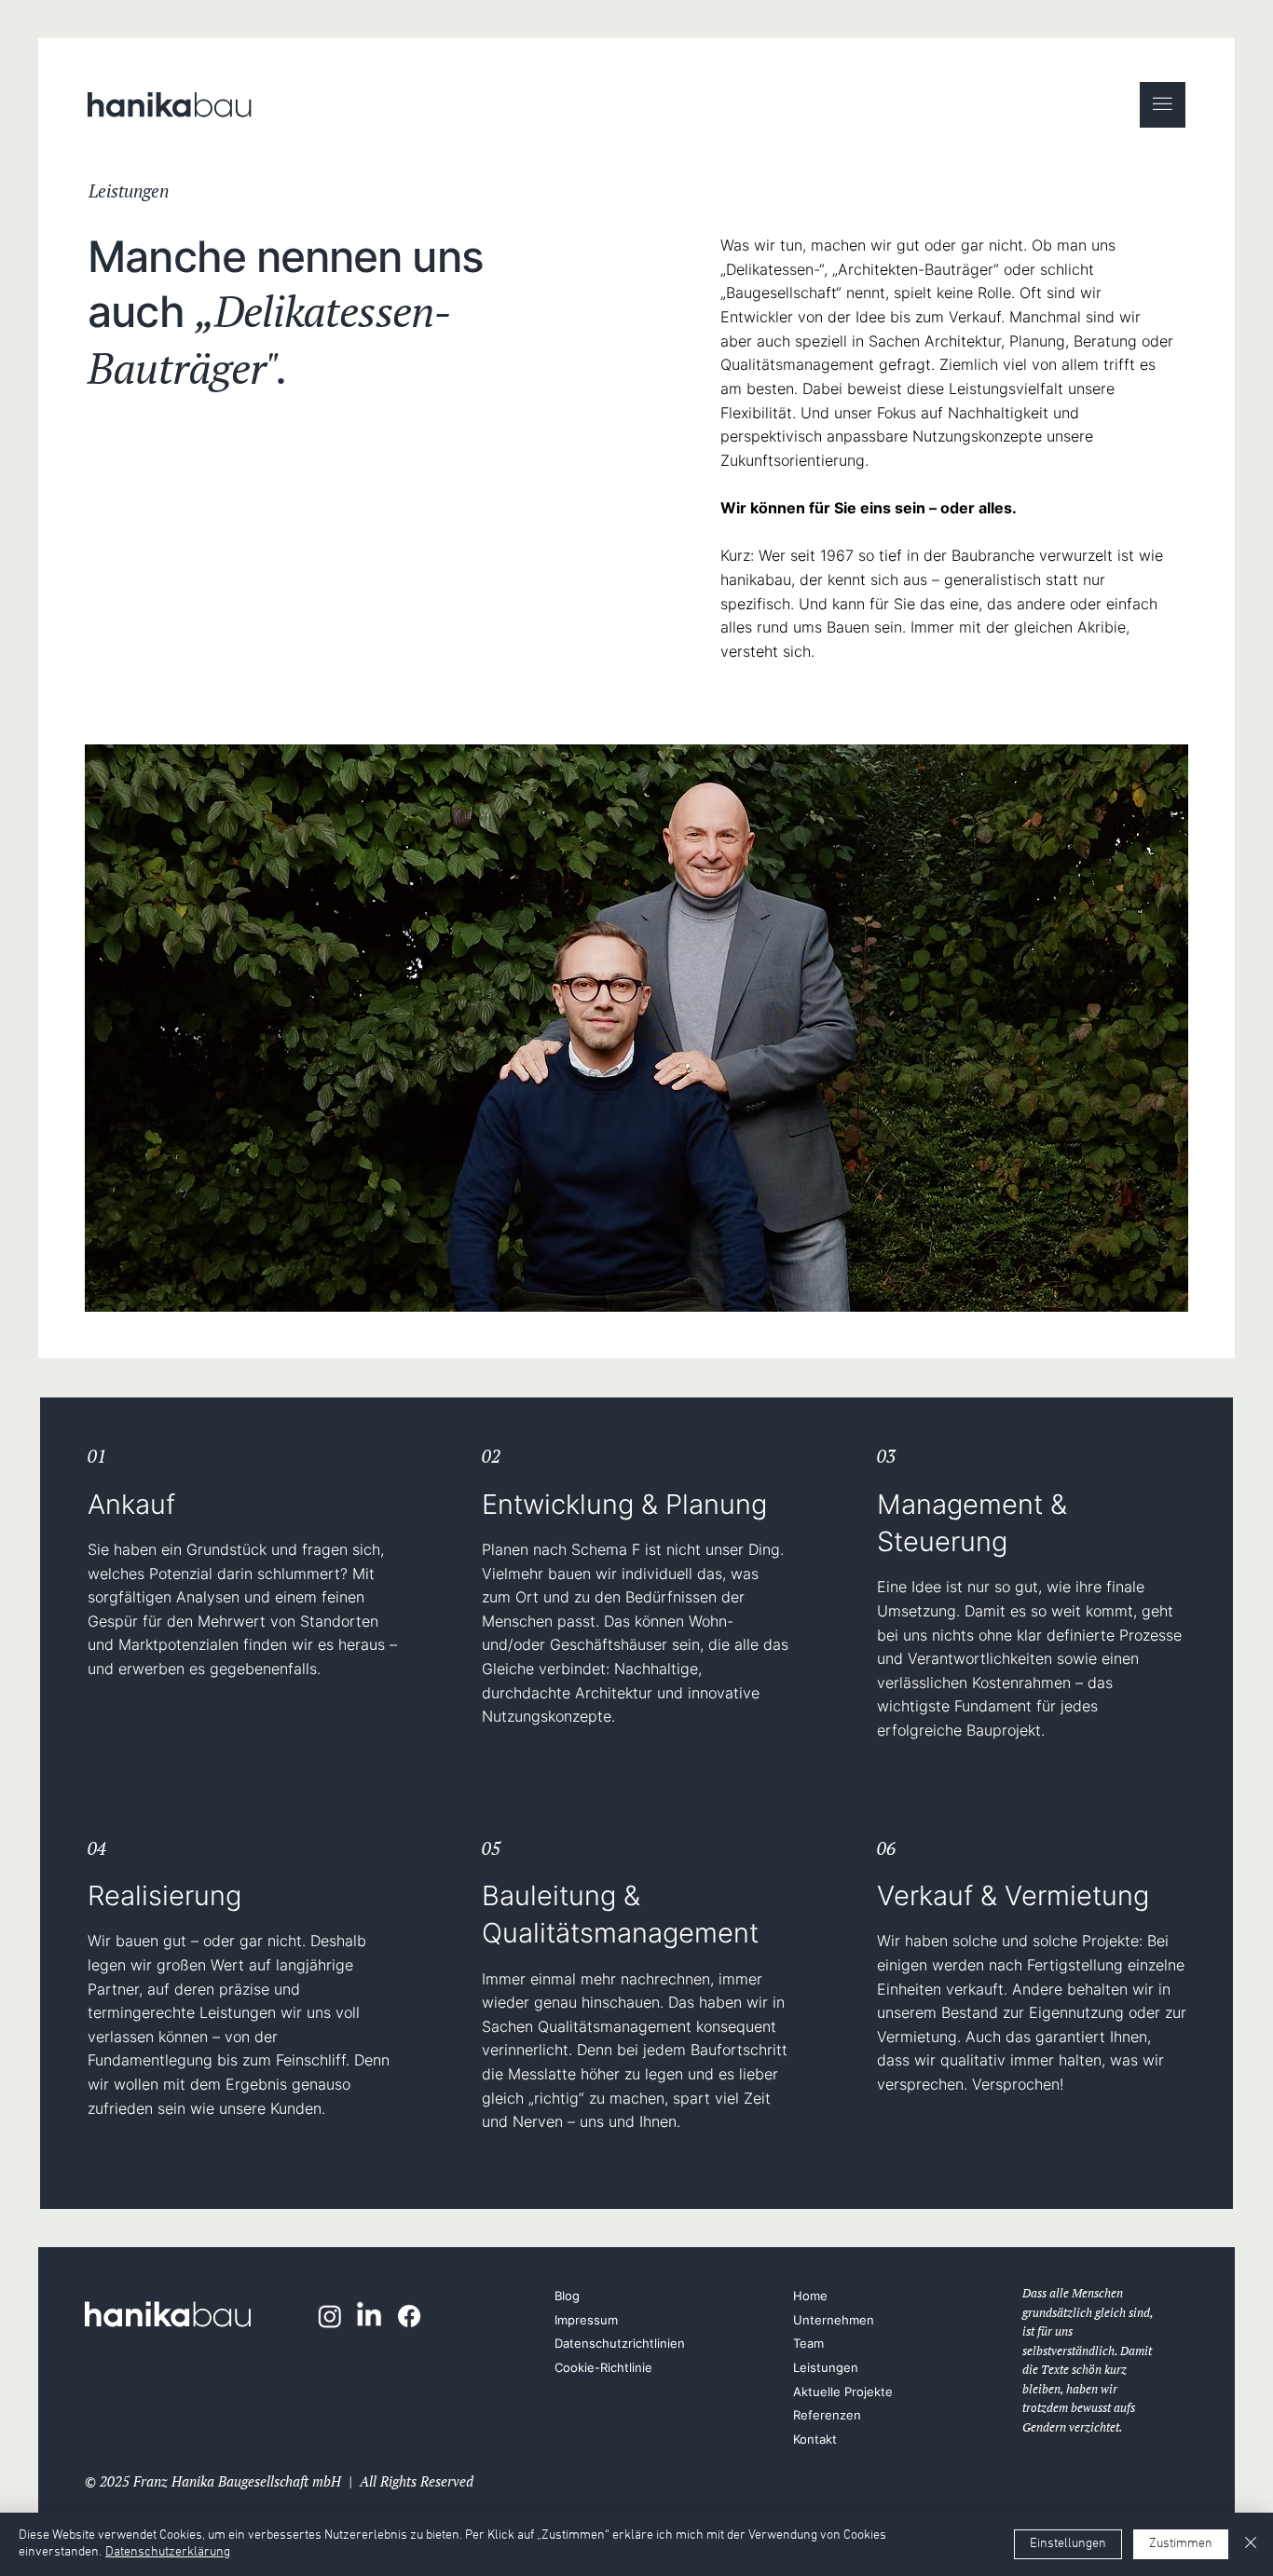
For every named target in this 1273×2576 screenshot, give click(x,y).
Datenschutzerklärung (168, 2552)
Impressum (586, 2320)
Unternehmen (834, 2320)
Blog (567, 2296)
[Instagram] (330, 2316)
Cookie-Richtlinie (603, 2368)
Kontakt (815, 2440)
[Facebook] (409, 2316)
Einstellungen (1068, 2544)
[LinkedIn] (369, 2316)
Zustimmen (1181, 2544)
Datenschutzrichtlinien (620, 2344)
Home (810, 2296)
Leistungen (826, 2368)
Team (808, 2344)
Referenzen (827, 2415)
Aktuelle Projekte (843, 2392)
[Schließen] (1251, 2544)
